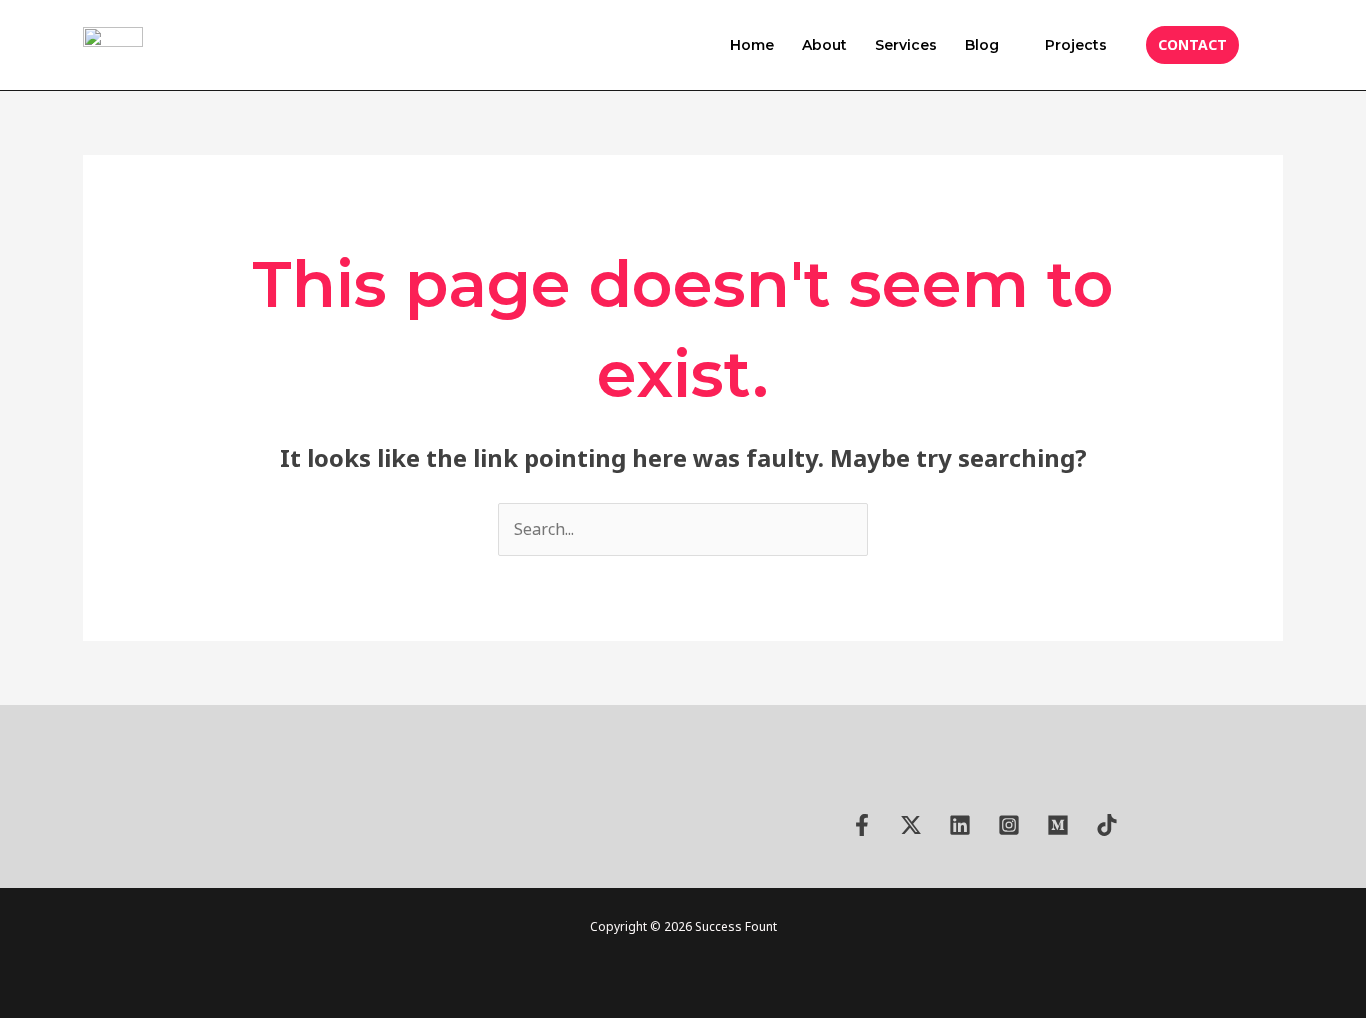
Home (752, 45)
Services (906, 45)
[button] (1192, 45)
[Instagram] (1009, 825)
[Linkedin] (960, 825)
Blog (982, 45)
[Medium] (1058, 825)
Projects (1076, 45)
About (824, 45)
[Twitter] (911, 825)
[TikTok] (1107, 825)
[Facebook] (862, 825)
